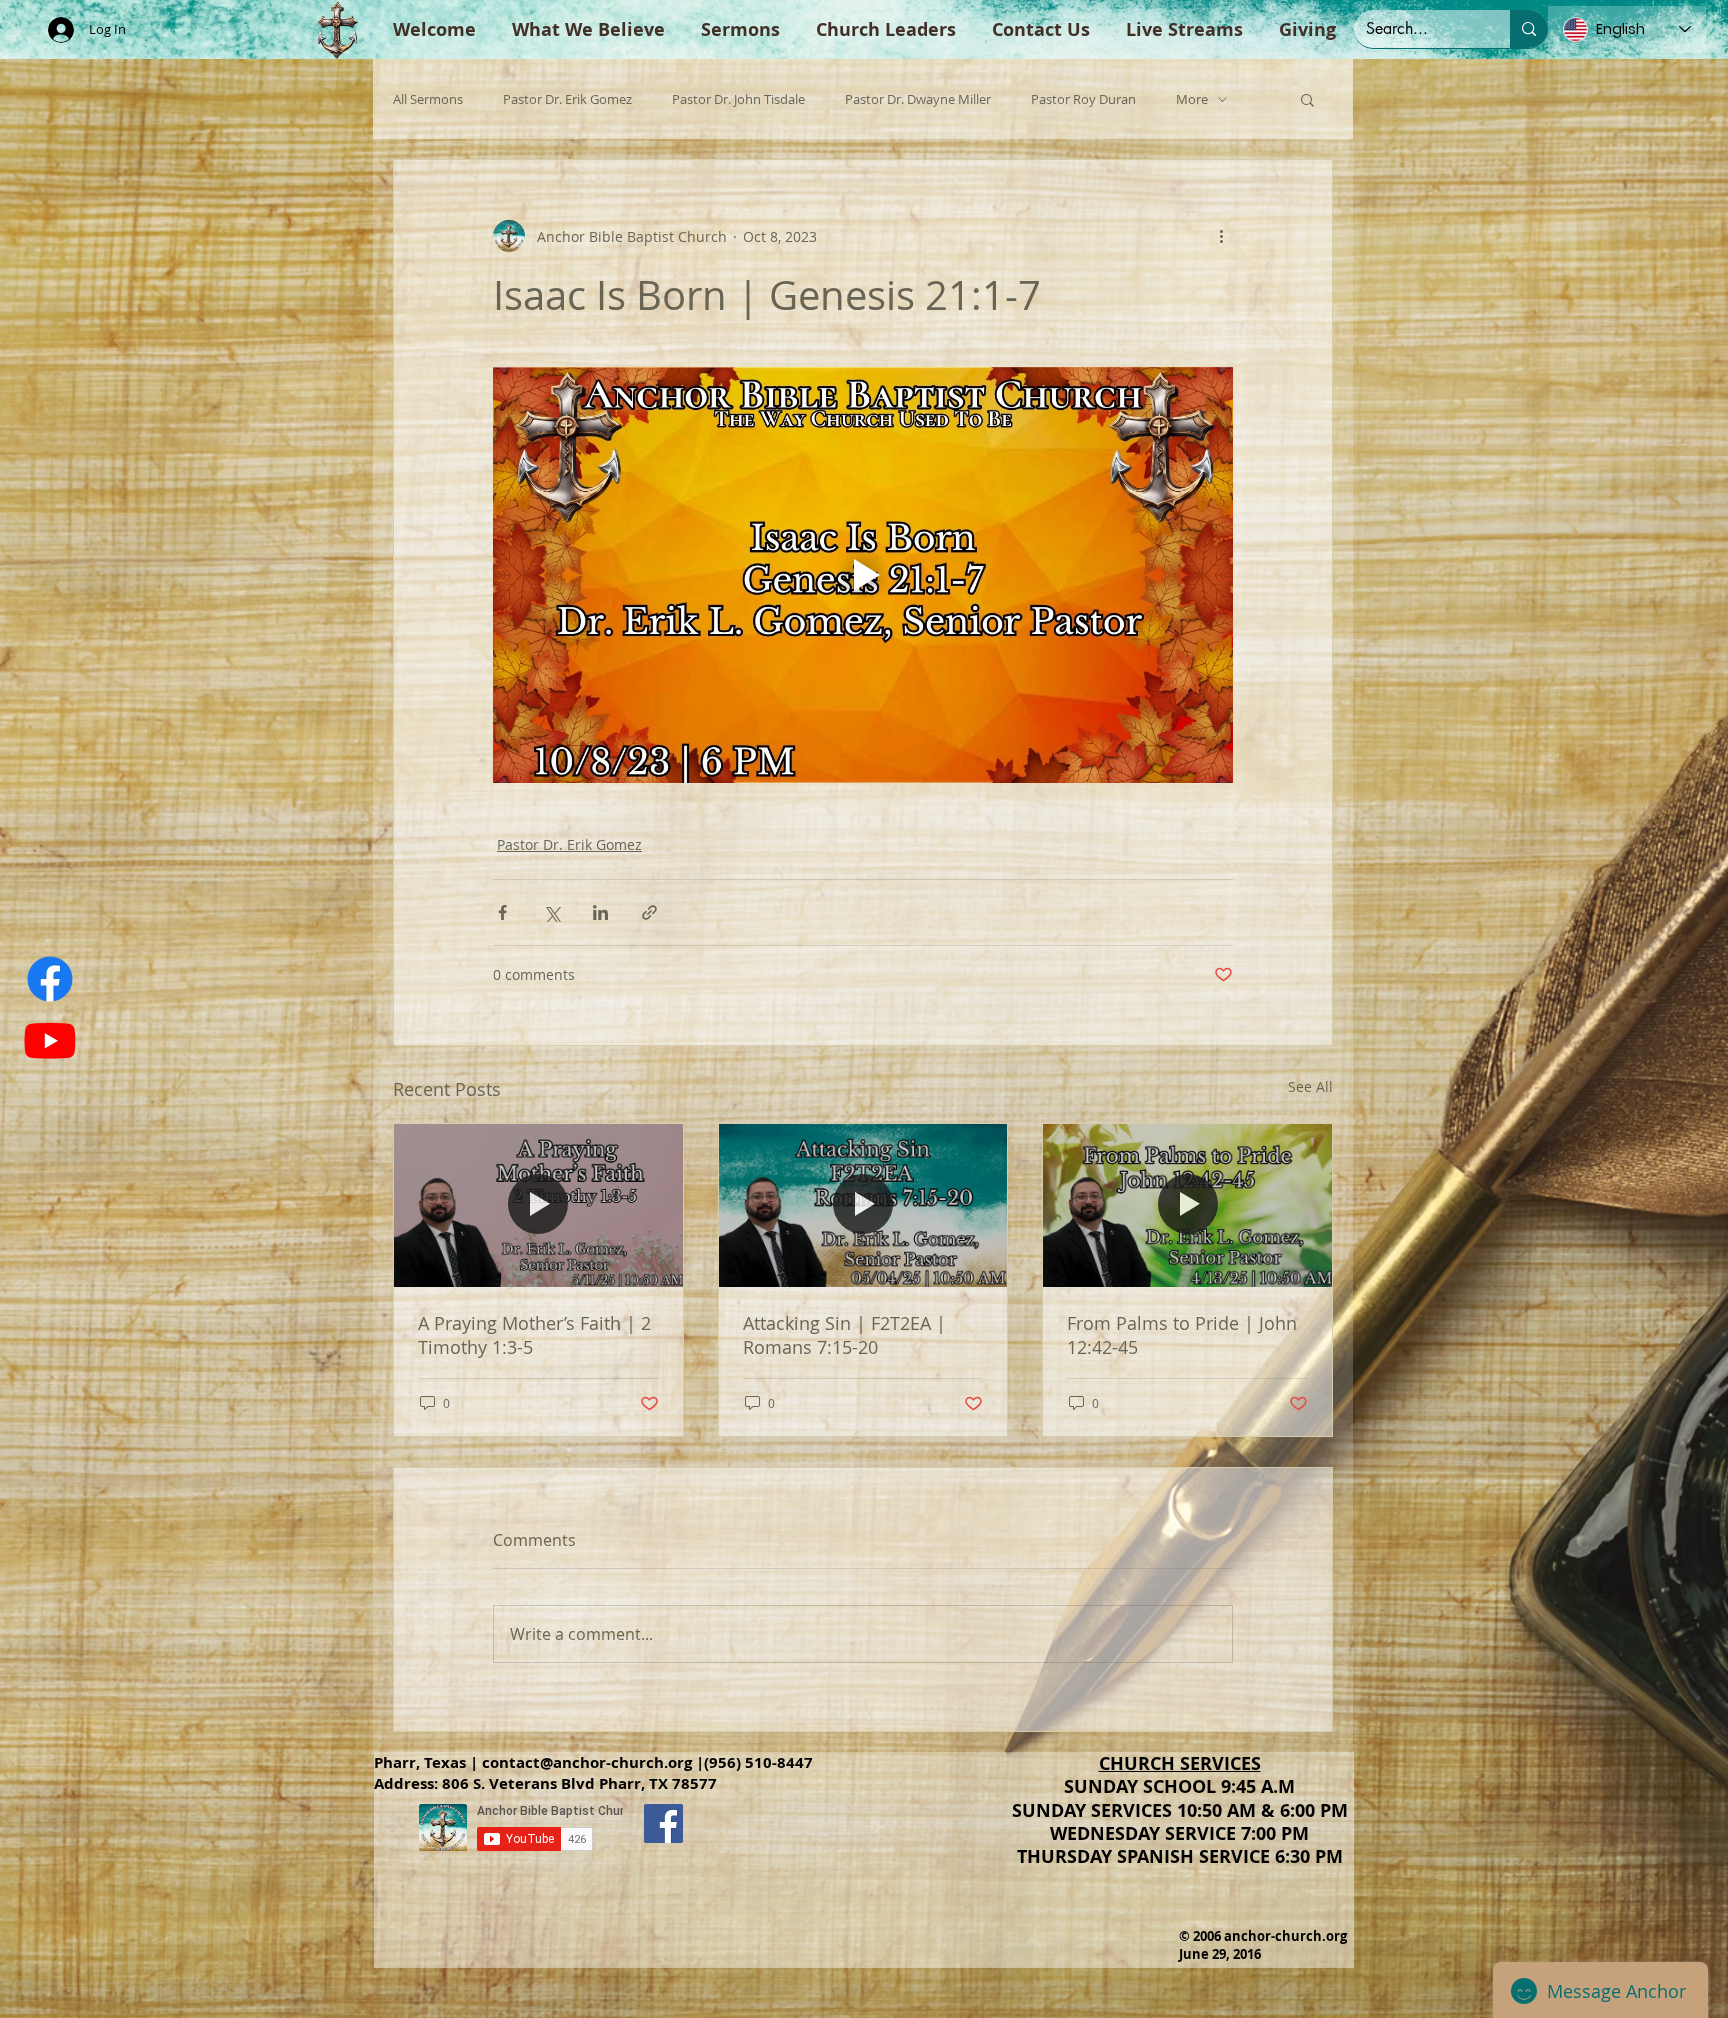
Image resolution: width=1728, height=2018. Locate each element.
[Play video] (863, 575)
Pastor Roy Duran (1083, 99)
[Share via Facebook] (502, 912)
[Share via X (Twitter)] (551, 912)
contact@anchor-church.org (587, 1762)
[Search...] (1529, 29)
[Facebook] (50, 979)
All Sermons (428, 99)
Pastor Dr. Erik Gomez (567, 99)
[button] (1307, 99)
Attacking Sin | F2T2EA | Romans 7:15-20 (844, 1335)
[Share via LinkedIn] (600, 912)
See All (1310, 1086)
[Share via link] (649, 912)
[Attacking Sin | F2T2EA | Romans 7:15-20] (863, 1205)
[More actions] (1221, 236)
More (1192, 99)
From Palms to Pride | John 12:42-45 (1182, 1335)
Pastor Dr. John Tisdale (738, 99)
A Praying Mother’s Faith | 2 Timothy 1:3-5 (534, 1335)
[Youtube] (50, 1040)
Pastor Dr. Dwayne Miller (918, 99)
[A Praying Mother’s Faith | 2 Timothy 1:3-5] (538, 1205)
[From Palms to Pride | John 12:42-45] (1187, 1205)
